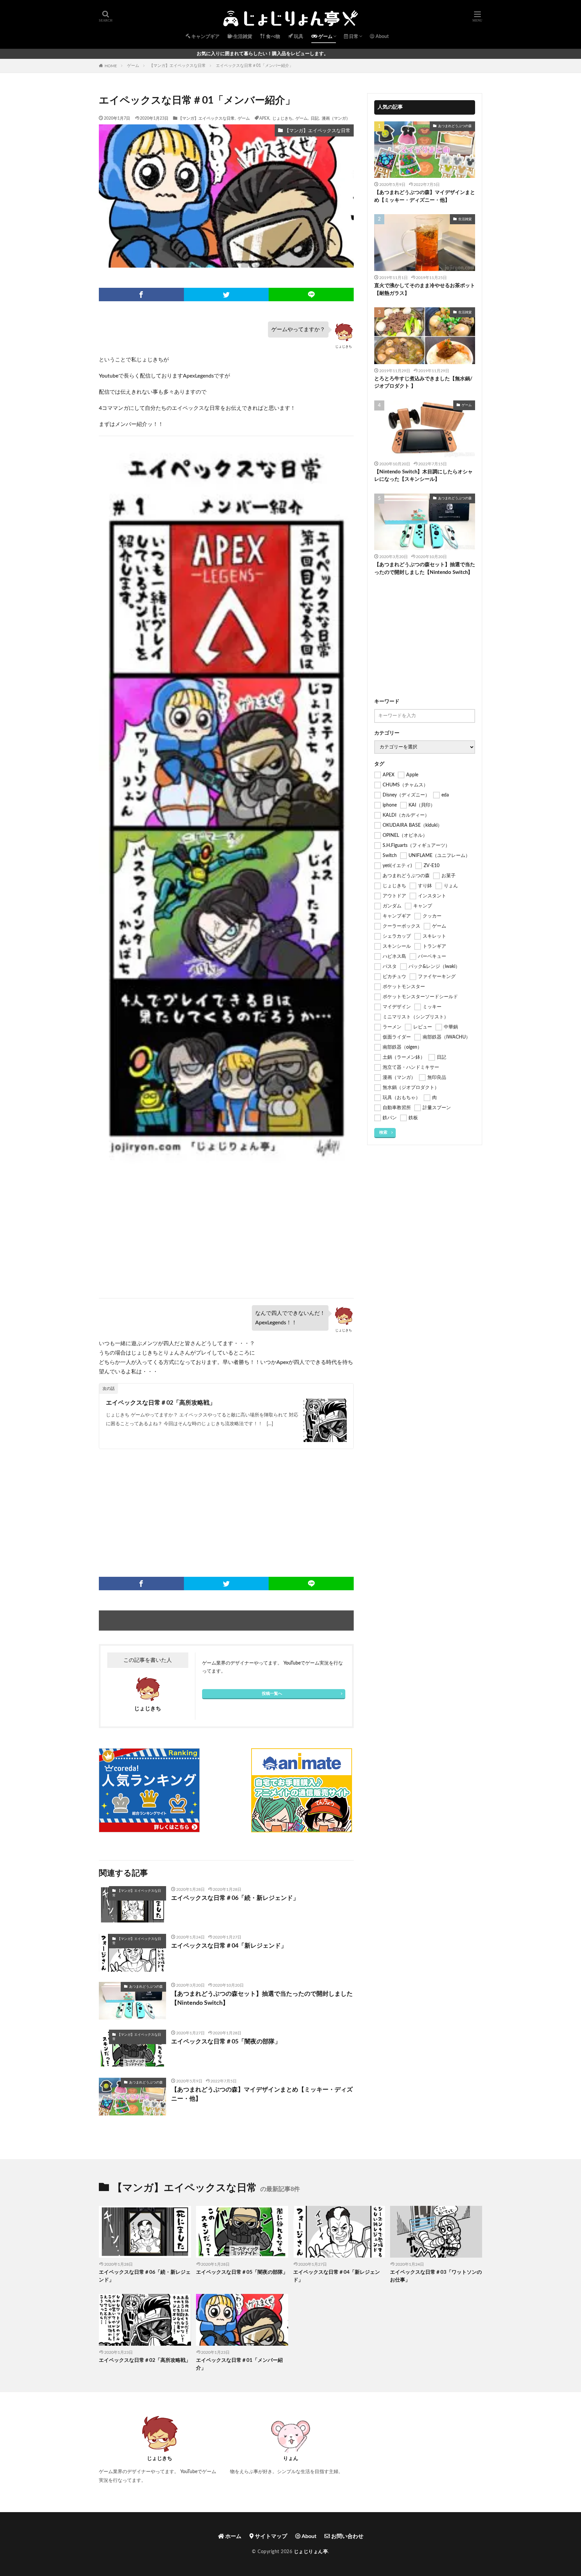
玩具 (298, 37)
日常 (353, 37)
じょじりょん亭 (311, 2552)
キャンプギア (205, 37)
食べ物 (273, 37)
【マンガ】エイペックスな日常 (178, 66)
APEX (264, 118)
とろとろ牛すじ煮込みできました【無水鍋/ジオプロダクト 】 (423, 383)
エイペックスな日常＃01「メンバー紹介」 (255, 66)
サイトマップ (270, 2536)
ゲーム (325, 37)
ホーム (233, 2536)
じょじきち (282, 118)
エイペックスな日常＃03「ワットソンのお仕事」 (436, 2276)
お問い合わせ (347, 2536)
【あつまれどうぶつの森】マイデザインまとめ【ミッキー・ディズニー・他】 (262, 2094)
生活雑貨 (242, 37)
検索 (383, 1132)
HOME (111, 66)
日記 (315, 118)
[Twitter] (226, 295)
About (382, 37)
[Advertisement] (226, 1238)
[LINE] (311, 295)
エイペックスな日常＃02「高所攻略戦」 (161, 1403)
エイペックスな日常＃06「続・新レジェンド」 (235, 1898)
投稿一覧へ (272, 1693)
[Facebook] (141, 295)
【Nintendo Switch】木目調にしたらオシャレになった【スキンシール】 (423, 476)
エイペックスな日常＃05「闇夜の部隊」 (226, 2042)
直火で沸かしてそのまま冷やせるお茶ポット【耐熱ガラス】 (425, 289)
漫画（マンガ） (336, 118)
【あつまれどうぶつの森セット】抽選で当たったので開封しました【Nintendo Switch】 (262, 1999)
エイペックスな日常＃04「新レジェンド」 (229, 1946)
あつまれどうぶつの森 (146, 1987)
